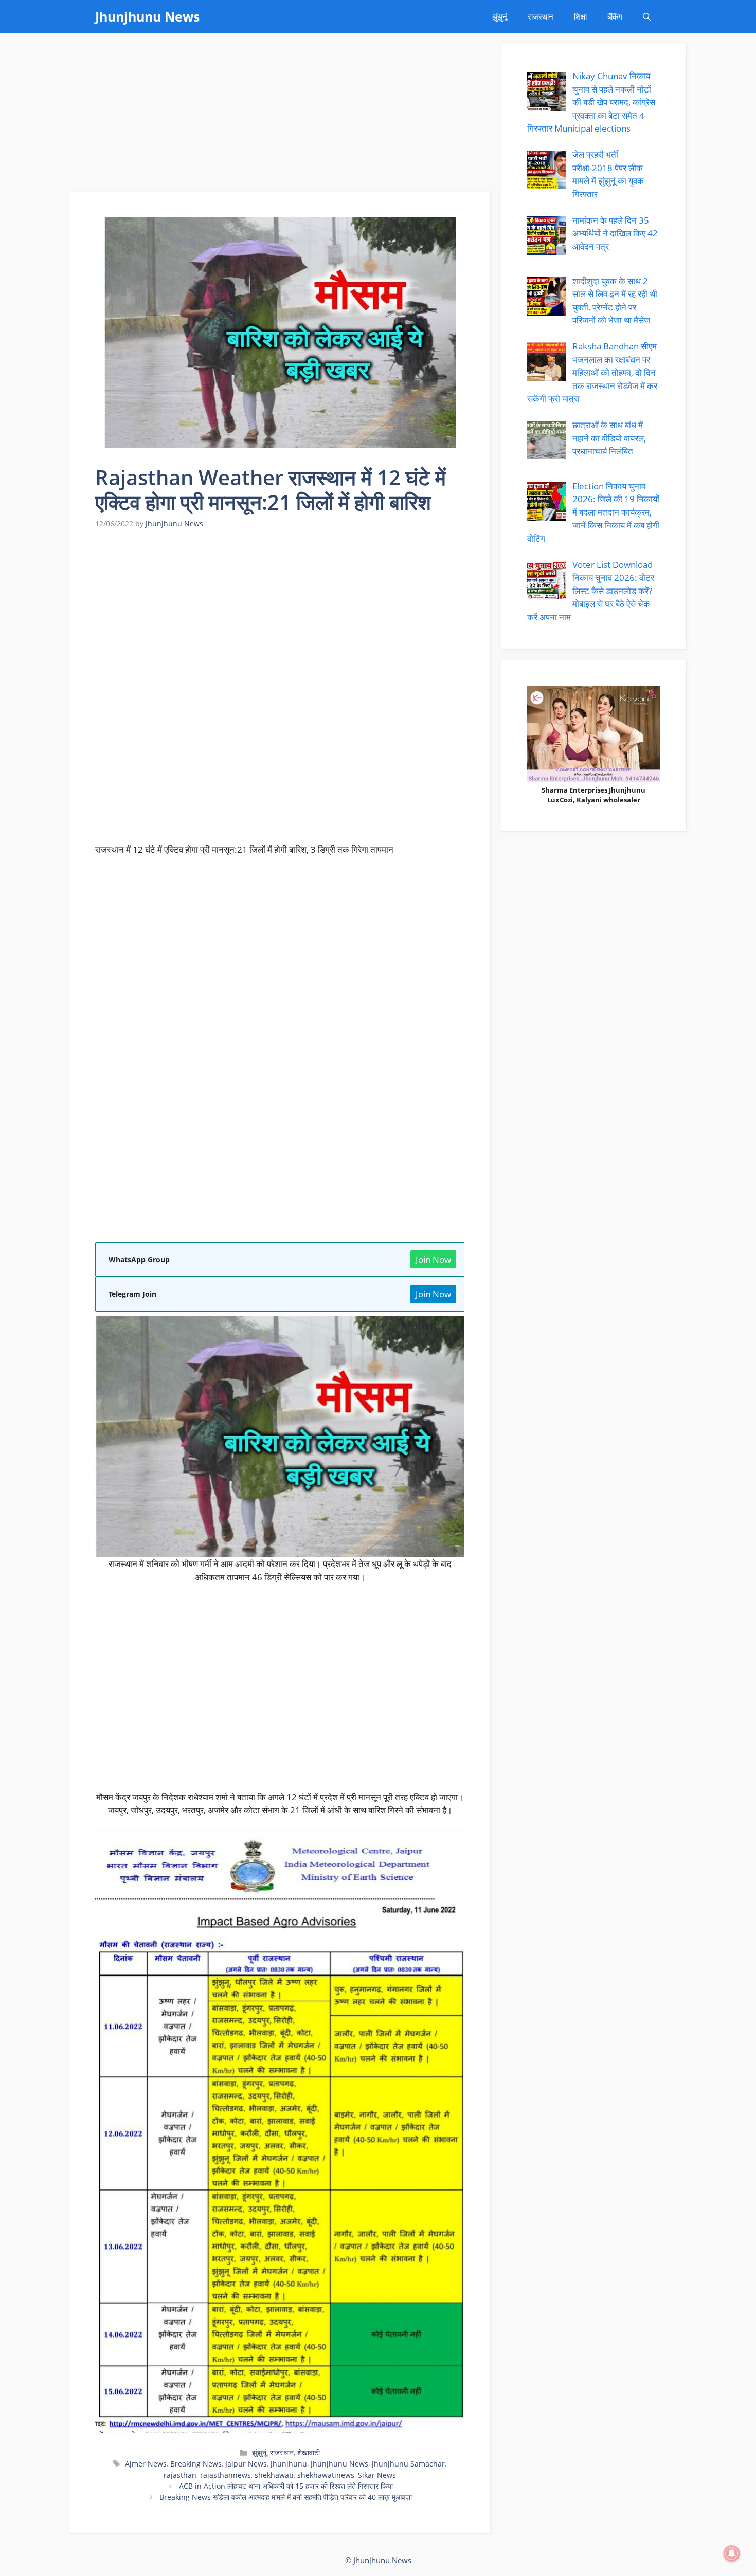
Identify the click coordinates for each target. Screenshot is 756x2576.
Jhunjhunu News (147, 16)
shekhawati (274, 2475)
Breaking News (196, 2464)
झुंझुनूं (500, 16)
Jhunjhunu (289, 2464)
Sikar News (377, 2475)
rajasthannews (226, 2475)
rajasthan (180, 2475)
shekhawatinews (326, 2475)
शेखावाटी (309, 2452)
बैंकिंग (615, 16)
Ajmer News (146, 2464)
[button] (647, 17)
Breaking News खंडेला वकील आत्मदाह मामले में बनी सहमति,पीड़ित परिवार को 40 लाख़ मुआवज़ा (286, 2497)
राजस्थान (541, 16)
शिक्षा (580, 16)
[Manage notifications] (732, 2553)
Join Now (433, 1259)
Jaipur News (246, 2464)
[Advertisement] (280, 116)
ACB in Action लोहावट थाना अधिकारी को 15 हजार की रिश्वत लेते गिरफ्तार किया (286, 2486)
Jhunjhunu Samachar (408, 2464)
